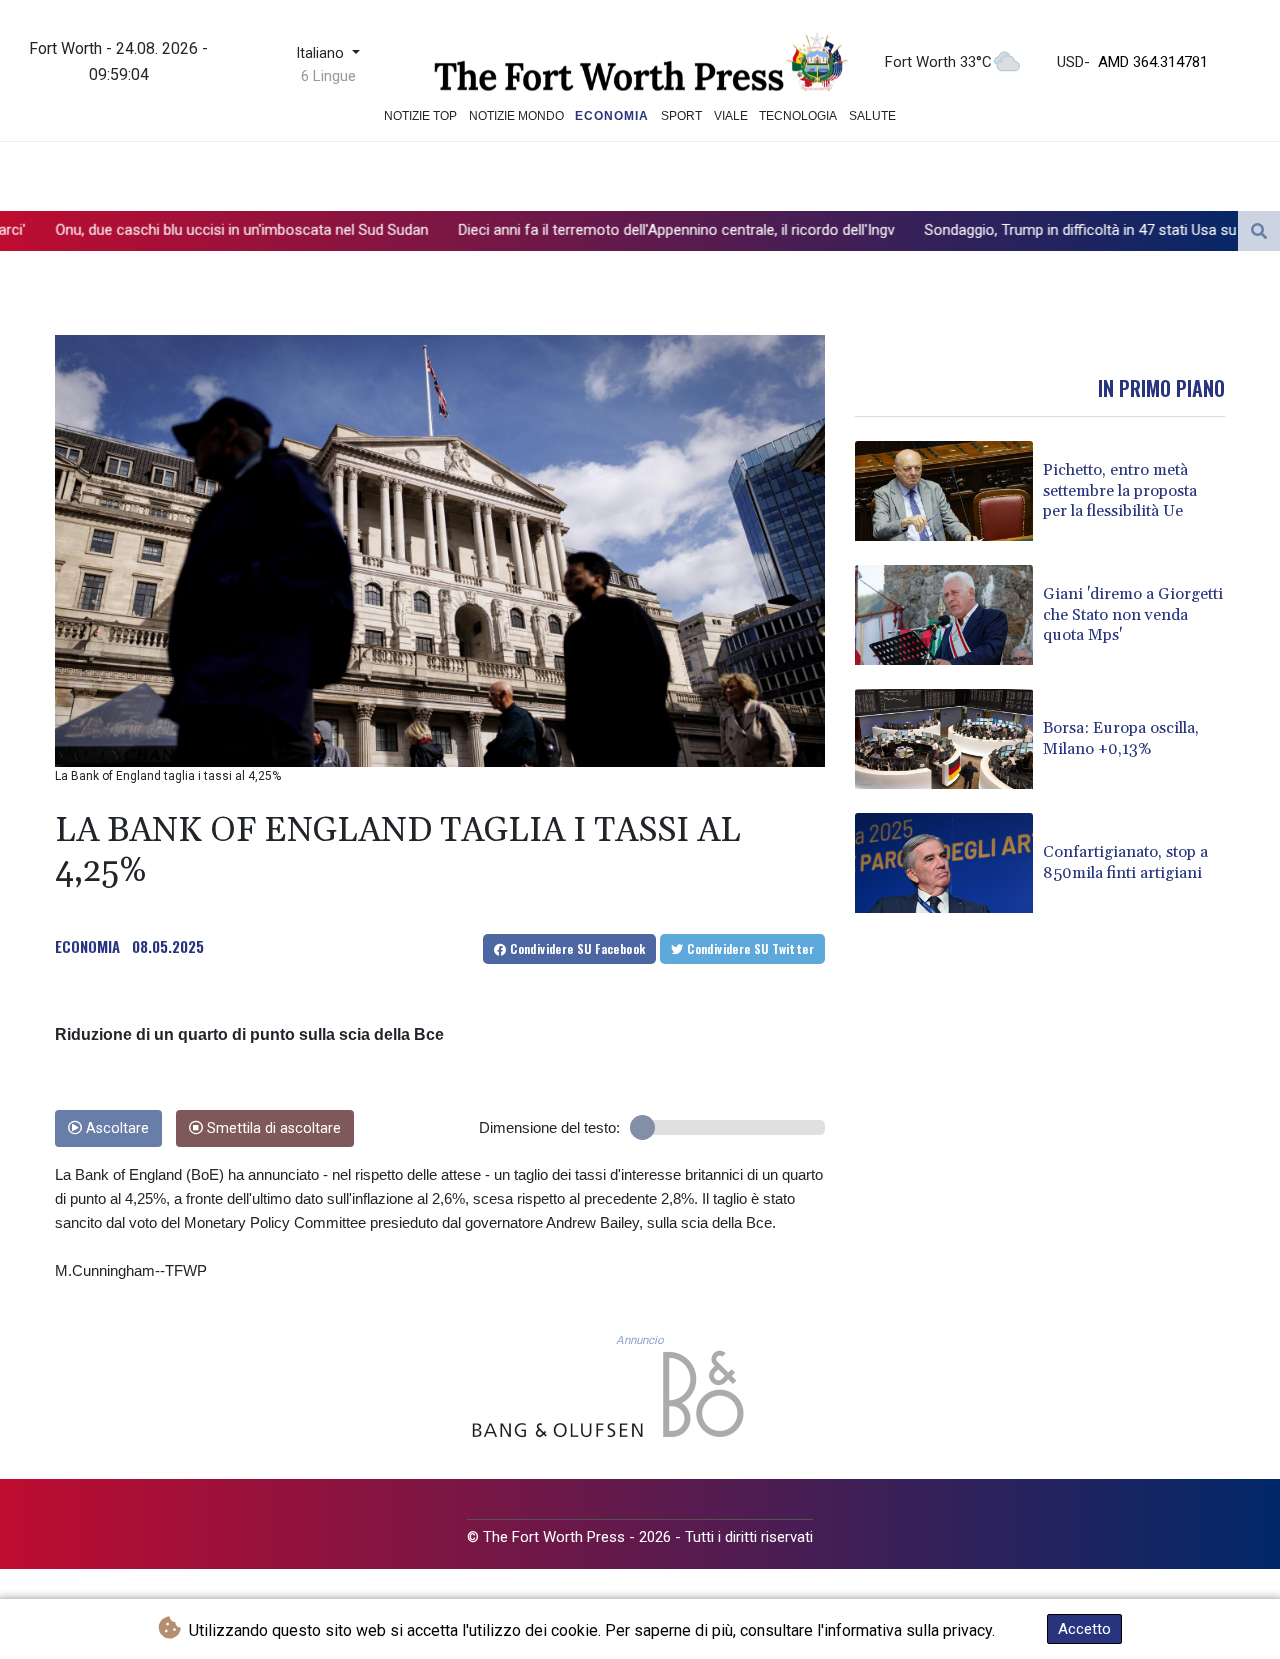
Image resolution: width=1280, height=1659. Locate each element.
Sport (681, 116)
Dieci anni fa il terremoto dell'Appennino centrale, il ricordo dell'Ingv (570, 230)
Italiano (322, 53)
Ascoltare (115, 1128)
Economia (612, 116)
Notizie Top (420, 116)
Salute (872, 116)
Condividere (576, 948)
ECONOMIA (87, 946)
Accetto (1084, 1629)
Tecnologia (798, 116)
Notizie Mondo (516, 116)
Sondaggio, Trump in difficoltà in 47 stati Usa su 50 (984, 230)
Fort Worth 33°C (938, 62)
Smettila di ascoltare (272, 1128)
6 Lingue (328, 76)
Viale (731, 116)
